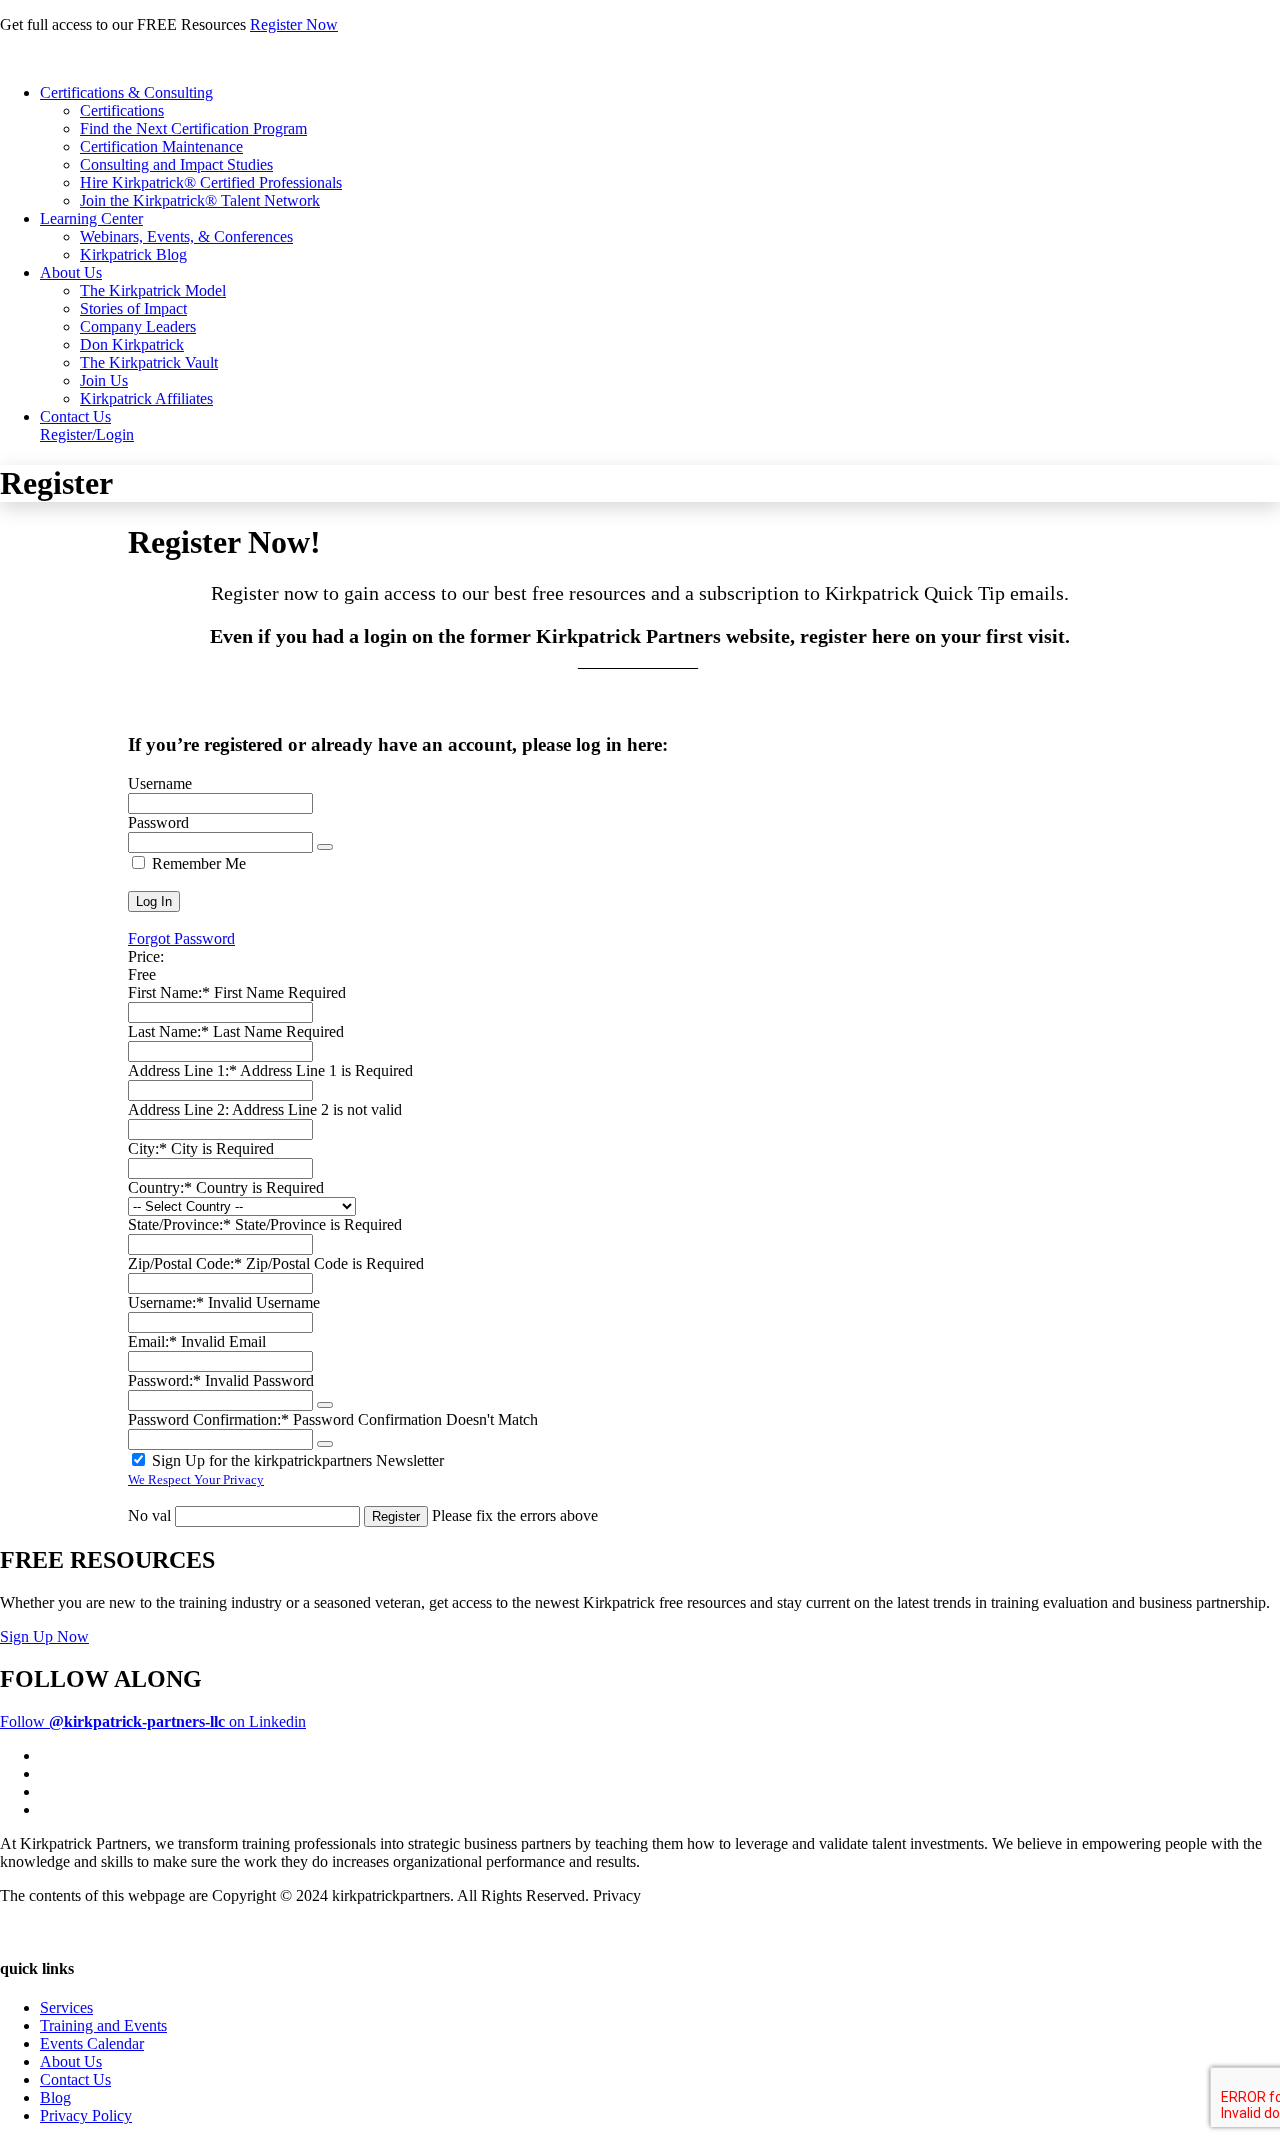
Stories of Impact (133, 308)
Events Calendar (92, 2043)
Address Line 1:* (182, 1070)
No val (149, 1515)
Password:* (164, 1380)
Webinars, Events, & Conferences (186, 236)
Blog (55, 2097)
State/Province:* (179, 1224)
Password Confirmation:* (208, 1419)
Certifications (122, 110)
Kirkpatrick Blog (133, 254)
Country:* (160, 1187)
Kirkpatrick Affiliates (146, 398)
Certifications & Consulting (126, 92)
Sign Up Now (44, 1636)
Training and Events (103, 2025)
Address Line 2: (178, 1109)
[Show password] (325, 847)
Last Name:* (168, 1031)
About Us (71, 272)
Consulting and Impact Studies (176, 164)
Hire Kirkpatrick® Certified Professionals (211, 182)
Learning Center (91, 218)
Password (158, 822)
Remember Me (197, 863)
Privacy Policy (86, 2115)
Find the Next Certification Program (193, 128)
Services (66, 2007)
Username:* (166, 1302)
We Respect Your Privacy (196, 1479)
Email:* (152, 1341)
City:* (147, 1148)
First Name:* (169, 992)
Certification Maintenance (161, 146)
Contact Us (75, 416)
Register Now (294, 24)
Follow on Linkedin (153, 1721)
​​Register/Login (87, 434)
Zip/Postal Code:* (185, 1263)
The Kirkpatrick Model (153, 290)
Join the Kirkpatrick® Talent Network (200, 200)
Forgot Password (181, 938)
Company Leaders (138, 326)
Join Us (104, 380)
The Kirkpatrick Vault (149, 362)
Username (160, 783)
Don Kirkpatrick (132, 344)
